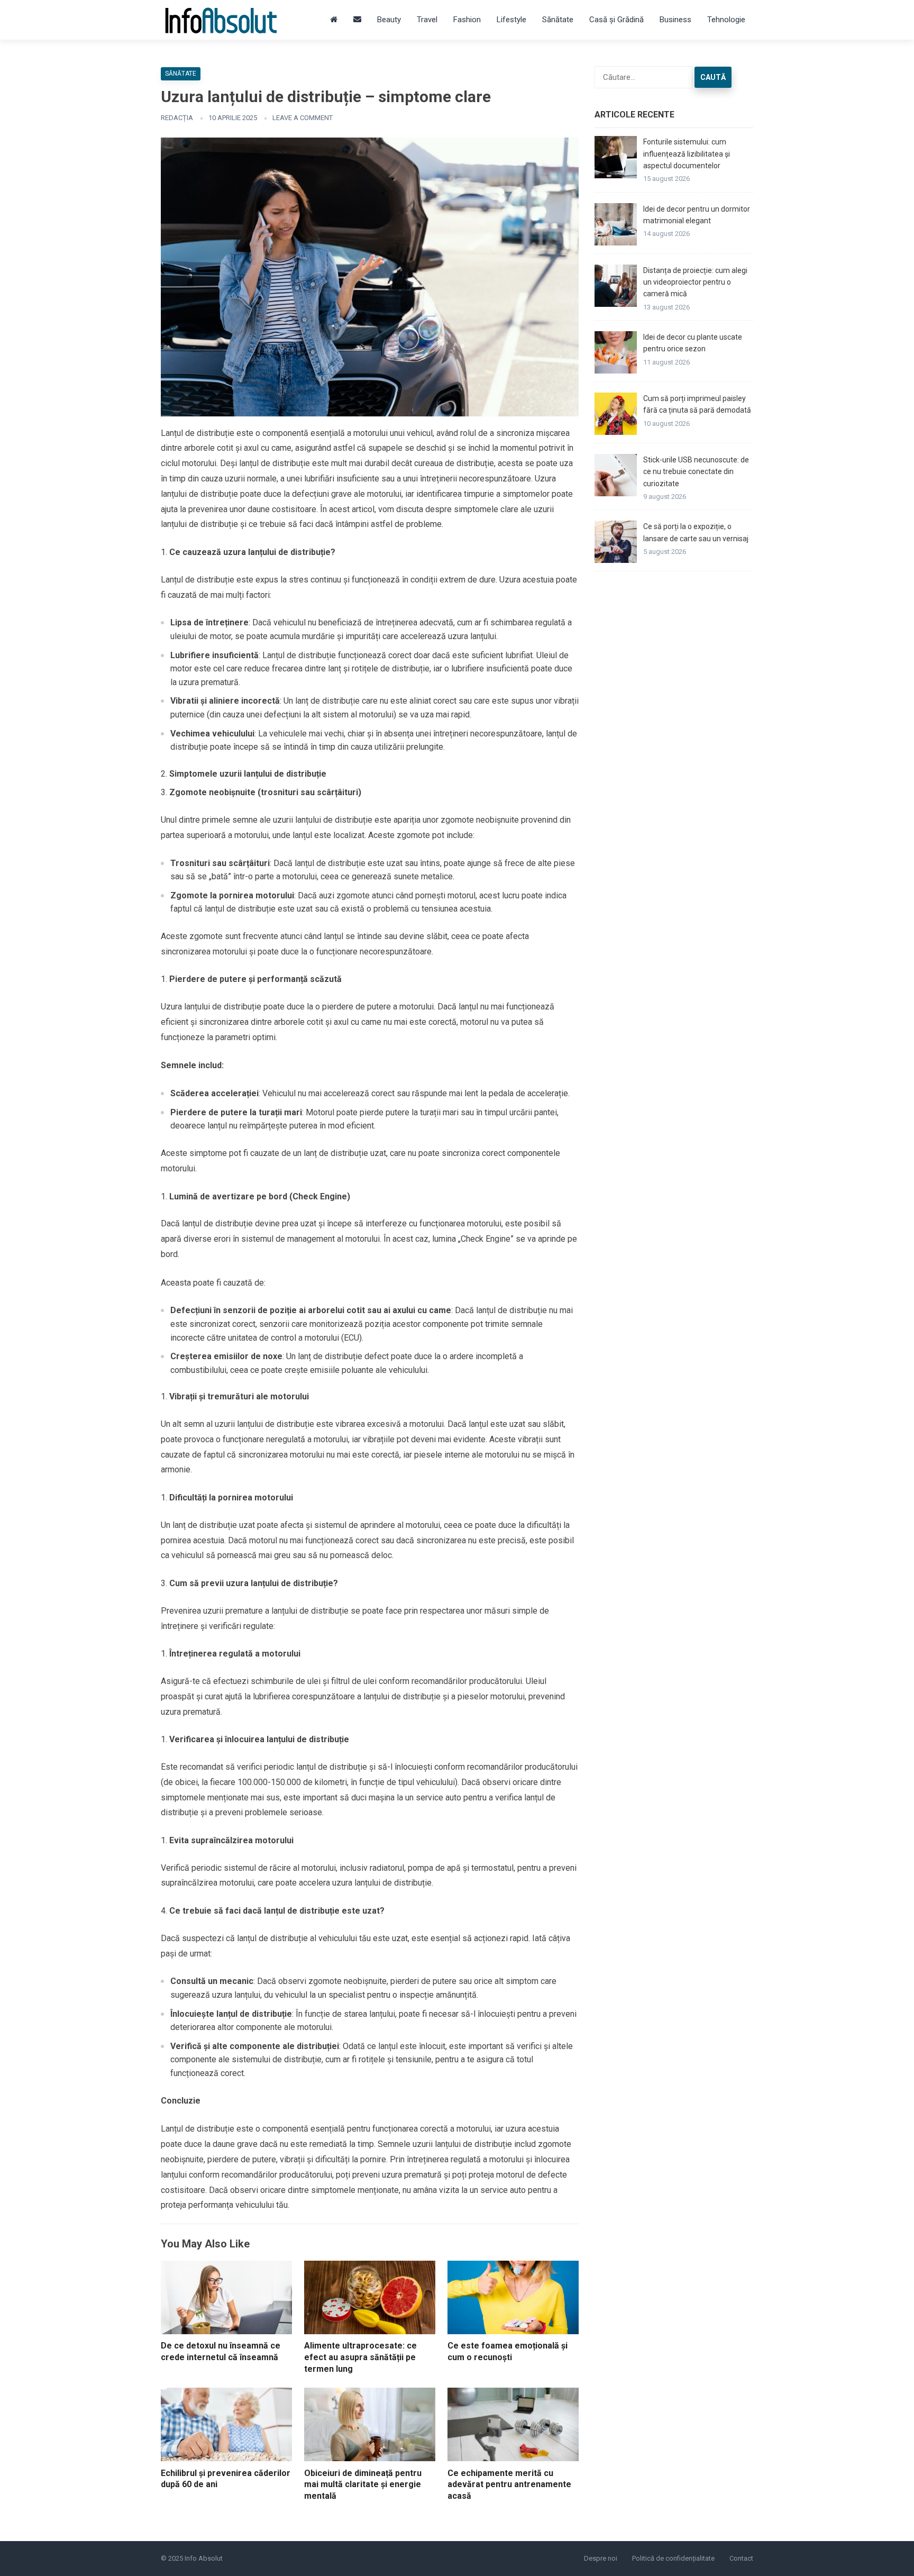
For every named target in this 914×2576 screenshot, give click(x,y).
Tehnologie (726, 20)
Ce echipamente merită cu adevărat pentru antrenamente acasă (509, 2484)
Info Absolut (204, 2558)
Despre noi (601, 2558)
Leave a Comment (303, 118)
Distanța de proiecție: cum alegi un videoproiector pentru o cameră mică (695, 282)
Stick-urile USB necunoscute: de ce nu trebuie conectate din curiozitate (696, 472)
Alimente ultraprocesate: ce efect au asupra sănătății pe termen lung (360, 2357)
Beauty (389, 20)
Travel (427, 20)
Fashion (467, 20)
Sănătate (558, 20)
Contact (741, 2558)
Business (675, 20)
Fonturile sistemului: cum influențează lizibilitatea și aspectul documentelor (687, 154)
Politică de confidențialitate (673, 2558)
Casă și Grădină (616, 20)
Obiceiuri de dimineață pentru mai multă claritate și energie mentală (363, 2484)
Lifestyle (511, 20)
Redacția (177, 118)
